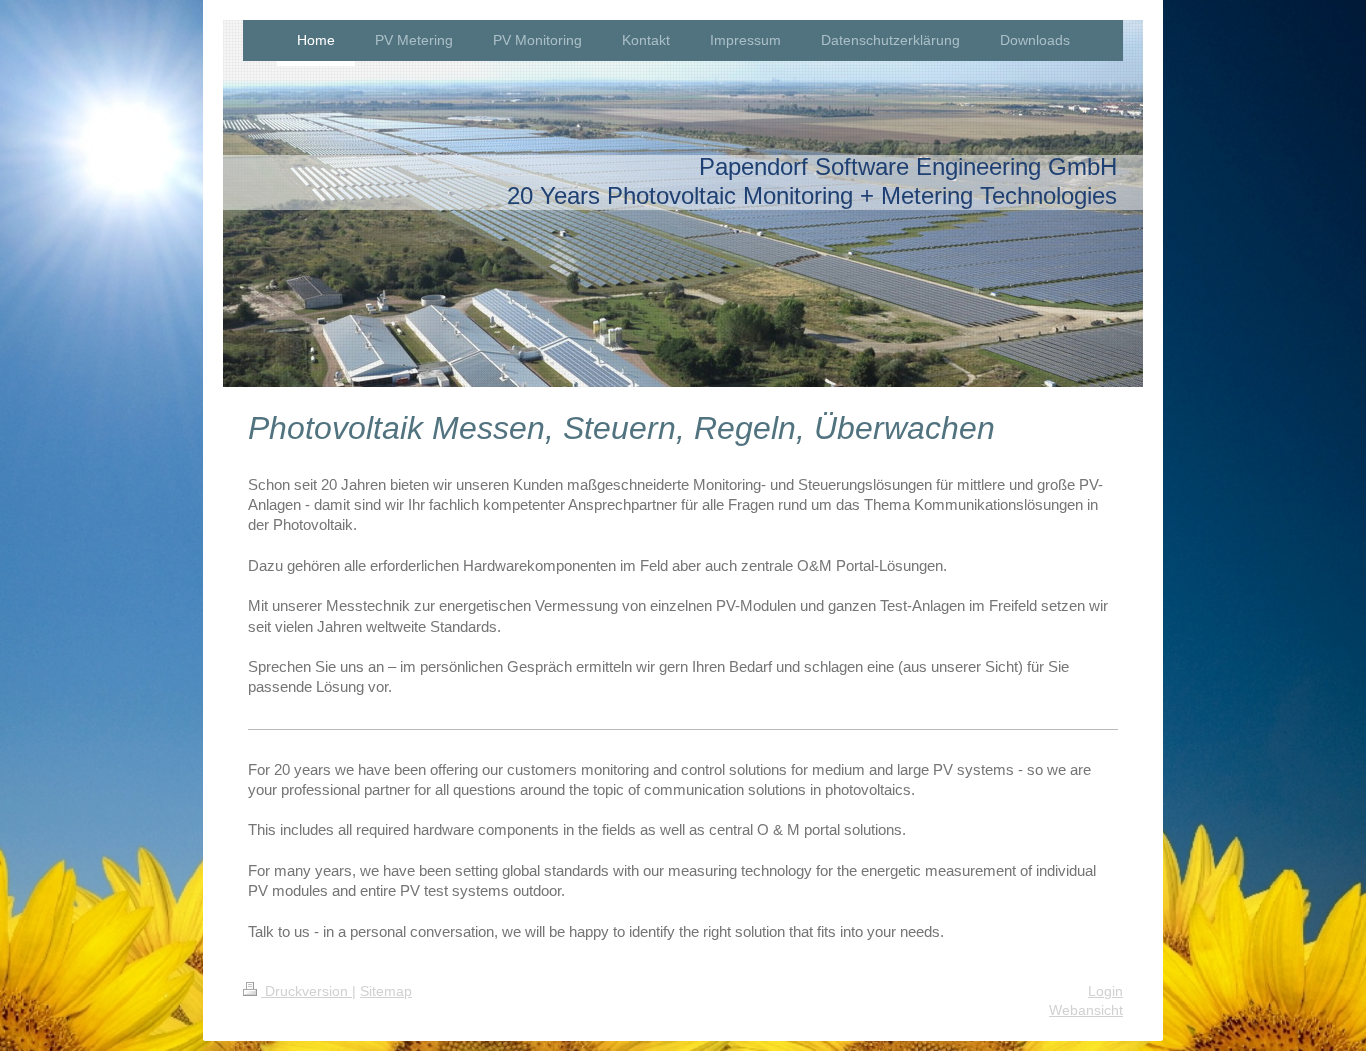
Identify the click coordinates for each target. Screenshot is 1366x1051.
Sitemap (386, 991)
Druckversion (306, 991)
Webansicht (1086, 1010)
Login (1105, 991)
